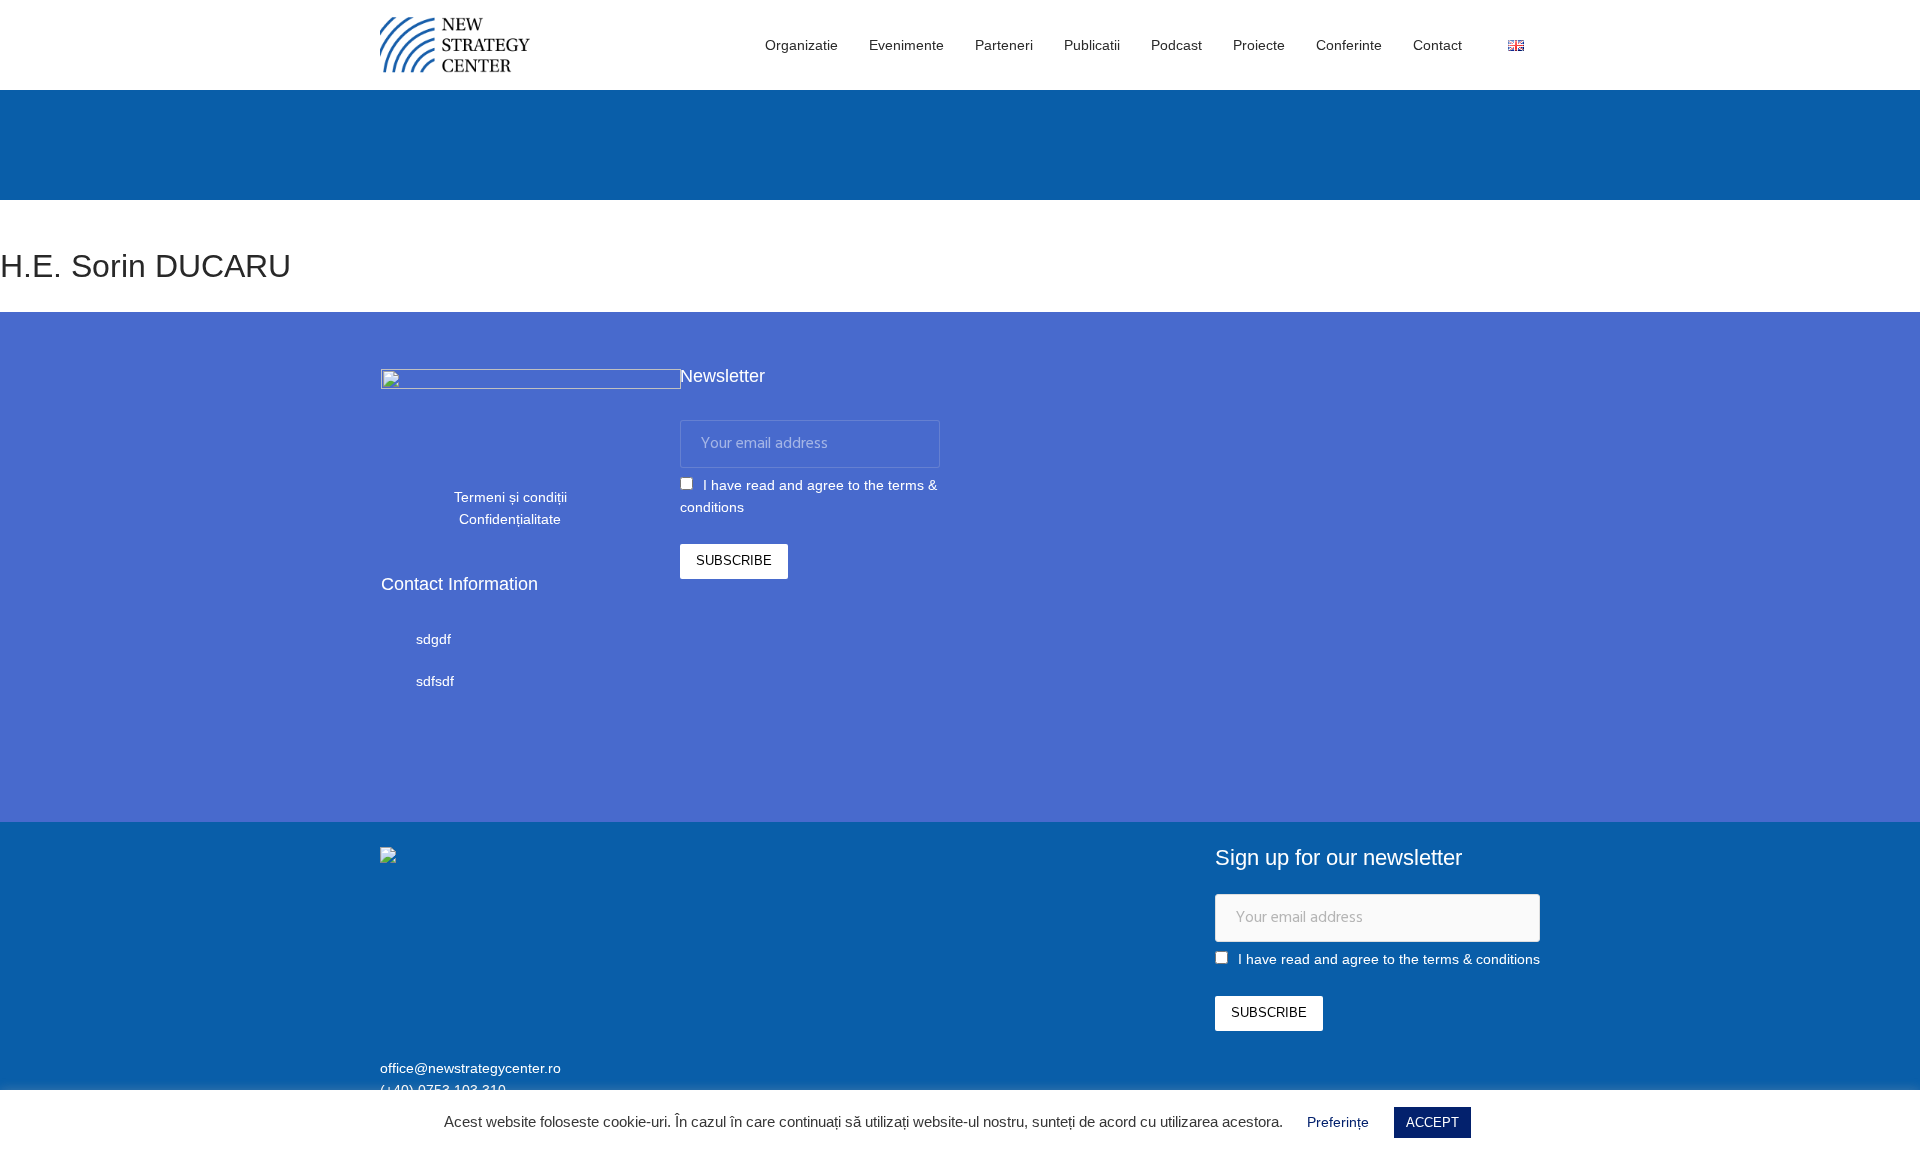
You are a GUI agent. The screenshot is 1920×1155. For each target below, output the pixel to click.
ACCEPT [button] (1432, 1122)
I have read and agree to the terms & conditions (1389, 959)
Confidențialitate (510, 519)
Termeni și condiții (510, 497)
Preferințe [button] (1338, 1122)
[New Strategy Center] (485, 858)
